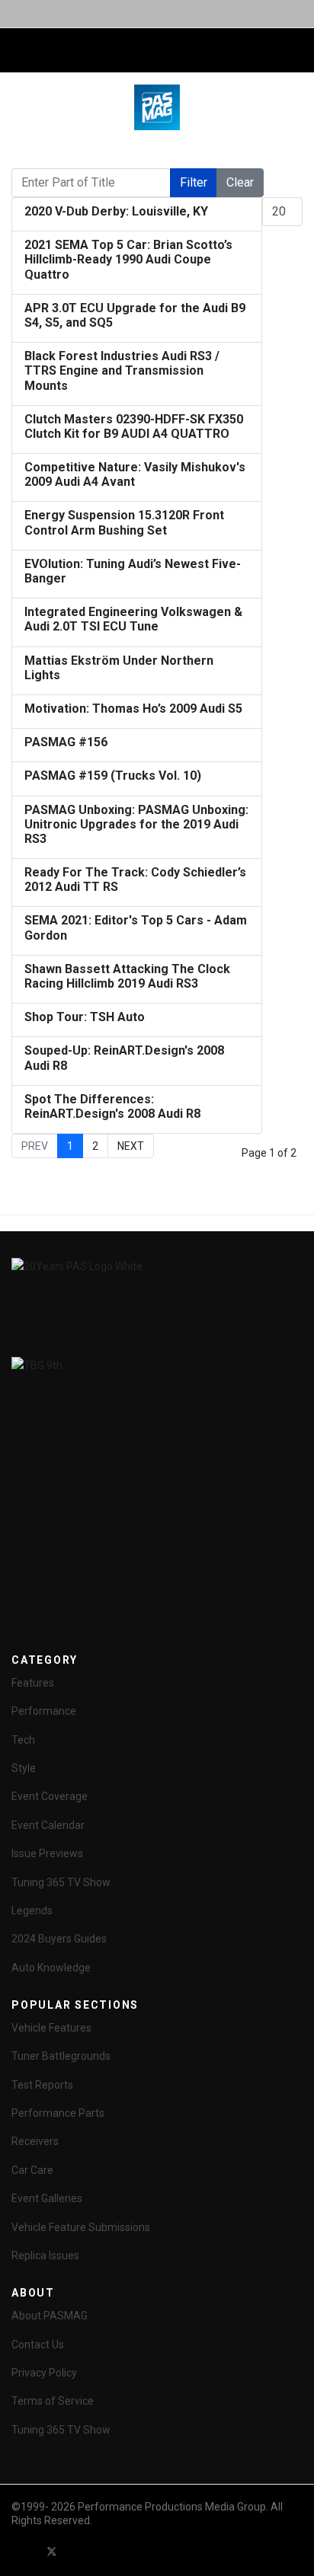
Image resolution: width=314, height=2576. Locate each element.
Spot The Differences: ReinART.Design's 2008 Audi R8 (112, 1106)
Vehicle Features (51, 2028)
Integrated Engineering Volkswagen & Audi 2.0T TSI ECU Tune (133, 619)
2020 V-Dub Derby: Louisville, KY (116, 211)
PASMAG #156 (66, 742)
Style (24, 1768)
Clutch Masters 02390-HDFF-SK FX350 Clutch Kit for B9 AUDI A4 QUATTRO (134, 426)
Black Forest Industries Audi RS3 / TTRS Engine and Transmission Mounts (122, 370)
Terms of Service (53, 2401)
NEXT (131, 1146)
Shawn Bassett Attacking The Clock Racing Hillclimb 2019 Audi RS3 (127, 976)
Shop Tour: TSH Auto (85, 1017)
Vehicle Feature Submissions (81, 2227)
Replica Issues (45, 2255)
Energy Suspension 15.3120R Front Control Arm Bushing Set (124, 522)
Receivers (35, 2141)
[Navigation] (18, 51)
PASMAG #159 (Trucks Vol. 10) (113, 776)
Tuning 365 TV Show (61, 1882)
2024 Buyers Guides (59, 1939)
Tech (23, 1740)
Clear (240, 182)
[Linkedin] (107, 2552)
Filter (194, 182)
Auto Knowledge (51, 1968)
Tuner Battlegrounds (61, 2056)
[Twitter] (52, 2552)
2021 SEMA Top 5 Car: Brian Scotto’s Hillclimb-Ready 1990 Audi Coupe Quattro (128, 259)
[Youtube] (79, 2552)
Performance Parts (58, 2113)
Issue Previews (47, 1853)
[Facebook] (24, 2552)
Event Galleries (47, 2198)
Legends (32, 1910)
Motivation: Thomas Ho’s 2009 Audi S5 (133, 709)
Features (33, 1683)
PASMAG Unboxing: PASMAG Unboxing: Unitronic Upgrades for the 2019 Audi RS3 (136, 824)
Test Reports (42, 2085)
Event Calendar (48, 1825)
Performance (44, 1711)
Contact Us (38, 2345)
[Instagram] (134, 2552)
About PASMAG (50, 2316)
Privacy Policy (44, 2373)
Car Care (32, 2170)
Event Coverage (50, 1796)
